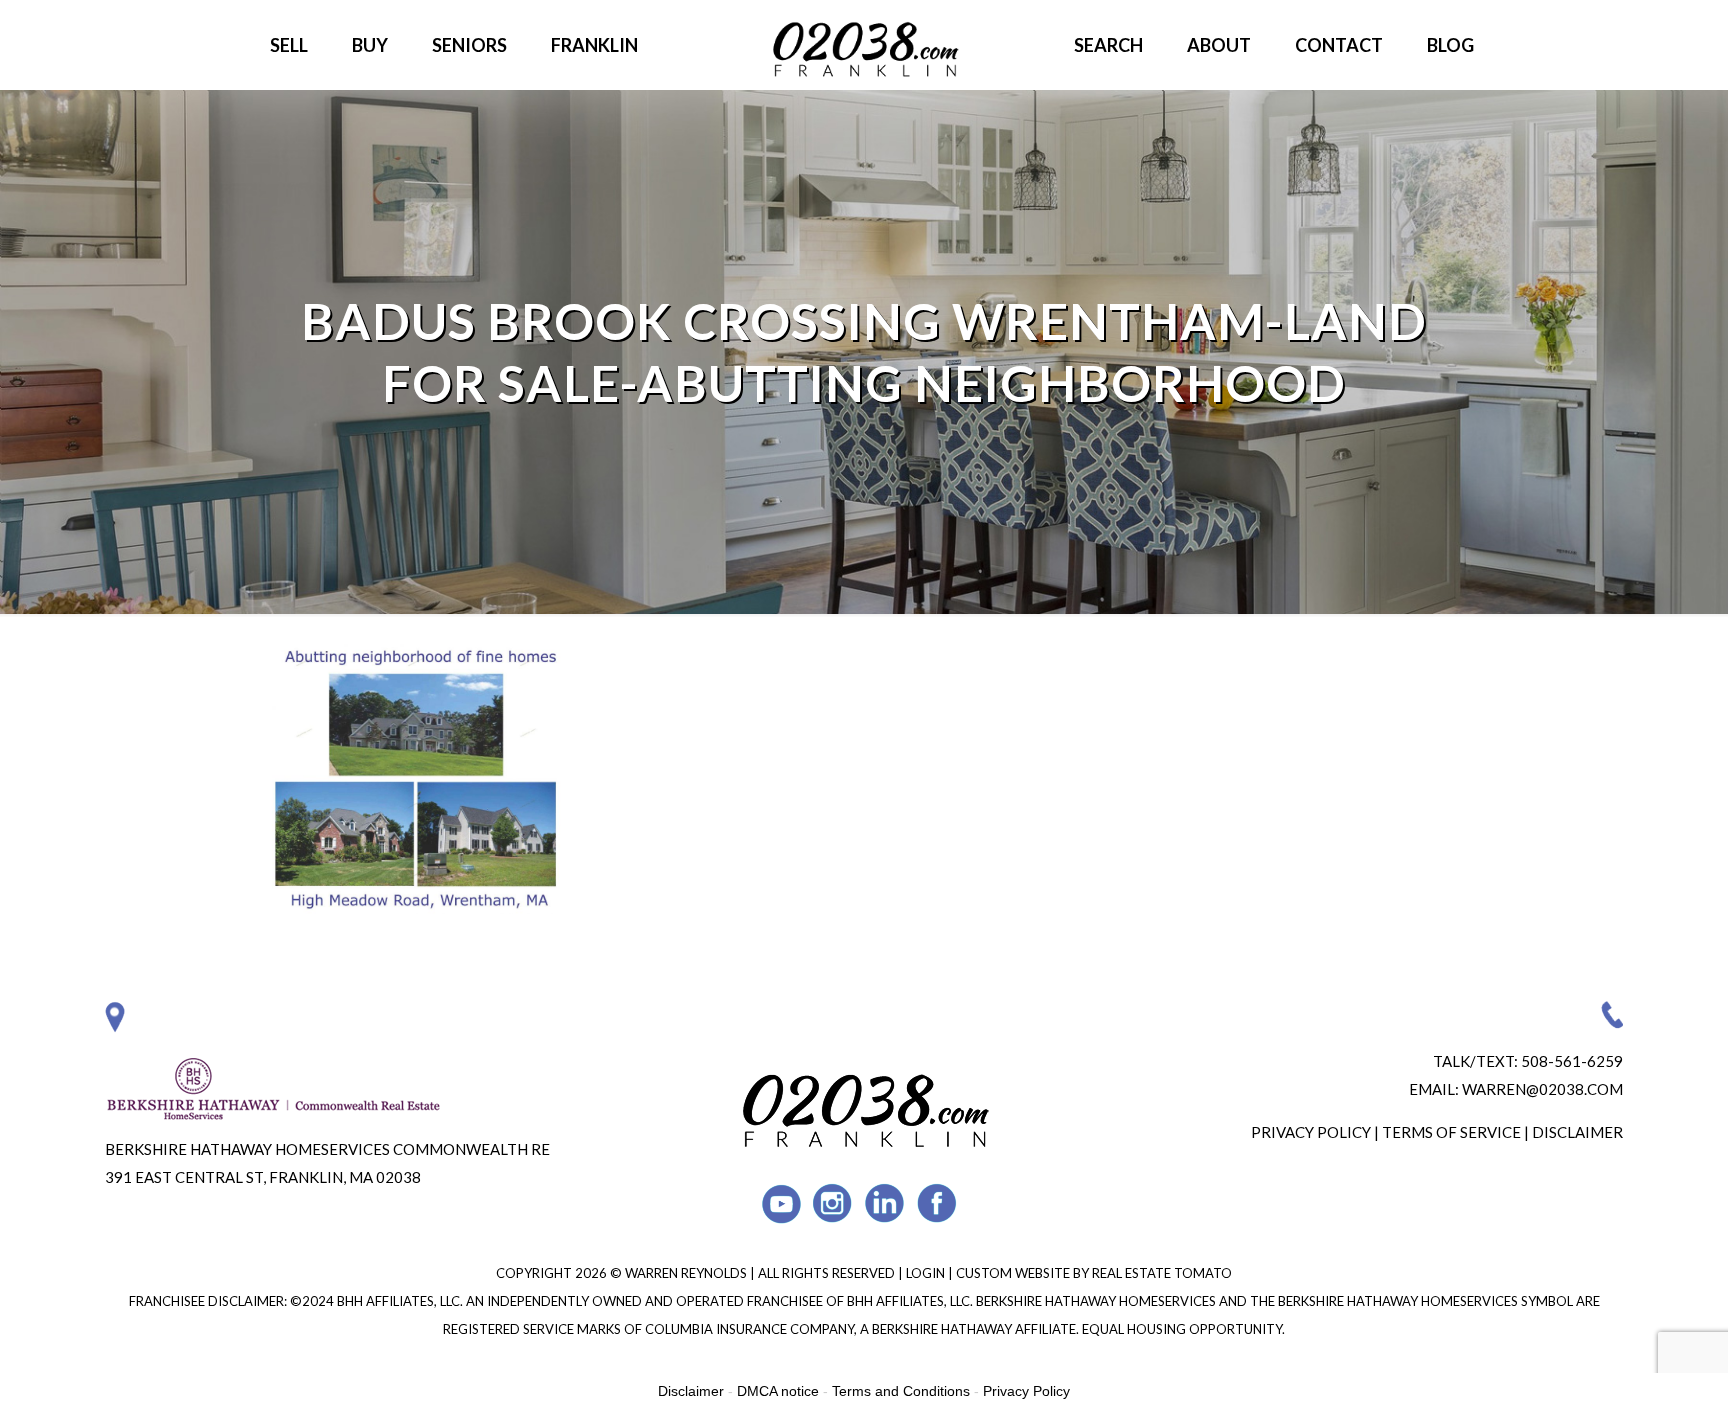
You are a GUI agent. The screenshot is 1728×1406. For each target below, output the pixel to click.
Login (927, 1273)
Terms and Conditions (901, 1391)
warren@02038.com (1542, 1089)
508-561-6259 (1572, 1061)
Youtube (781, 1203)
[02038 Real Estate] (864, 45)
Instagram (833, 1203)
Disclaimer (1577, 1132)
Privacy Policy (1311, 1132)
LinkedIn (885, 1203)
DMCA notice (778, 1391)
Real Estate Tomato (1162, 1273)
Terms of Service (1451, 1132)
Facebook (937, 1203)
